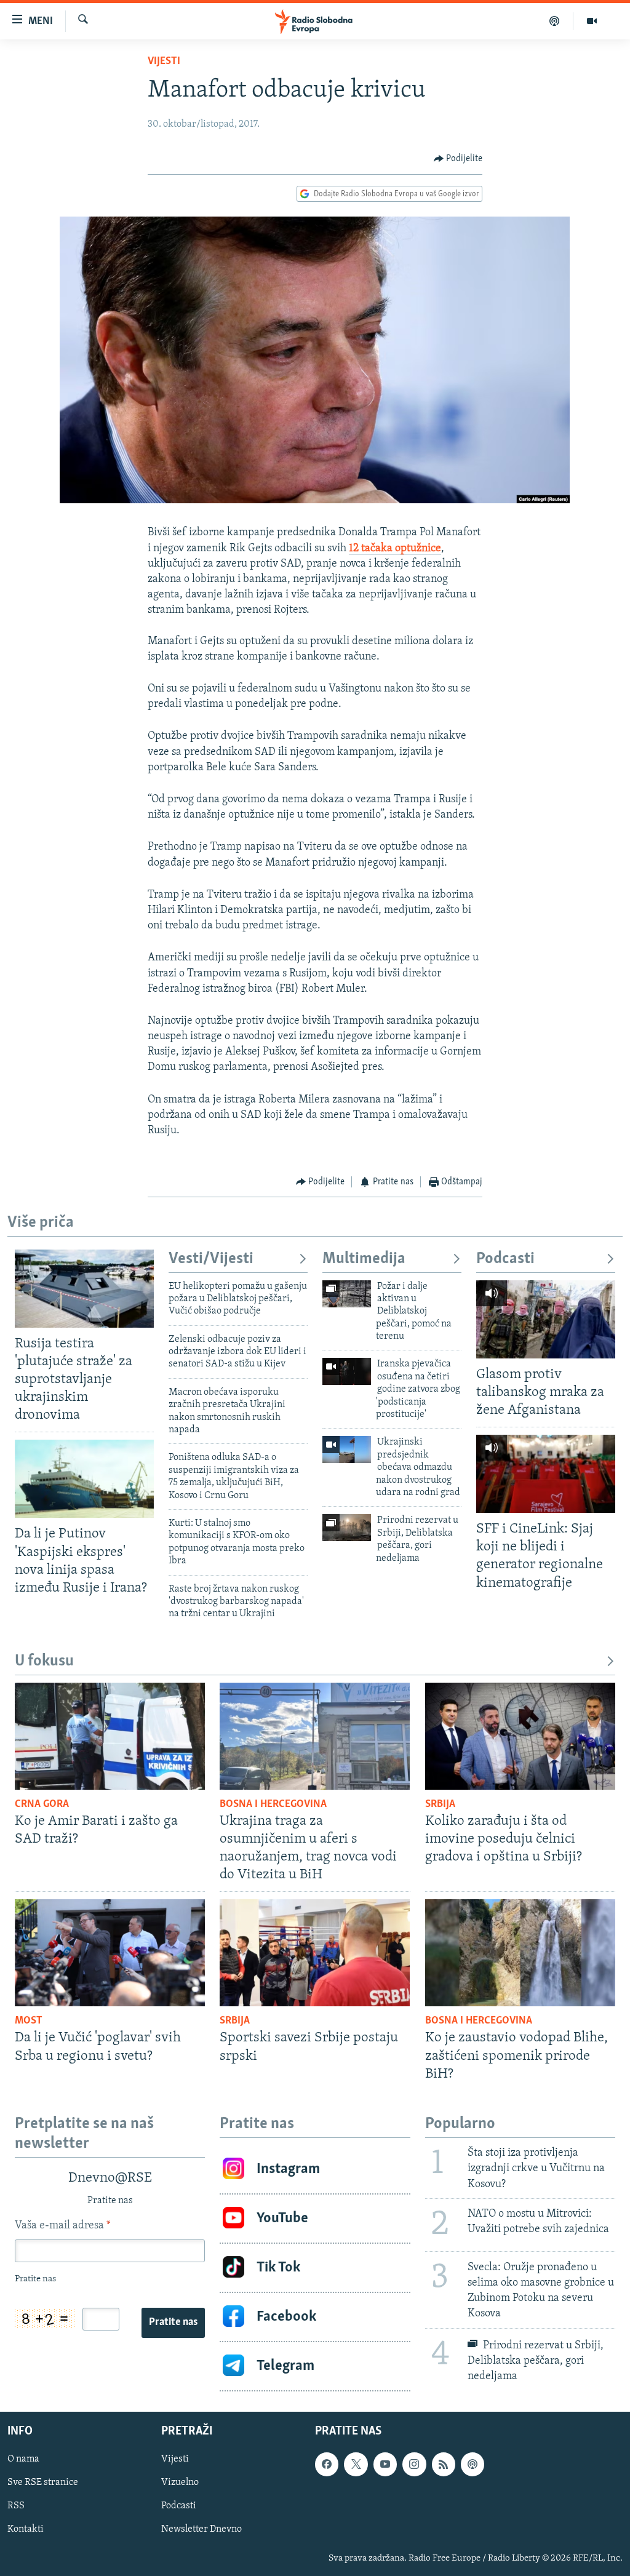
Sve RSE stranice (43, 2482)
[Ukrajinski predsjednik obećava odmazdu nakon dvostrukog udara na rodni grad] (347, 1449)
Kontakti (26, 2529)
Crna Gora (42, 1804)
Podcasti (505, 1259)
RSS (16, 2506)
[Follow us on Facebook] (327, 2464)
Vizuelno (180, 2482)
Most (29, 2021)
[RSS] (444, 2464)
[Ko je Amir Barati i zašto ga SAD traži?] (110, 1736)
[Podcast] (555, 21)
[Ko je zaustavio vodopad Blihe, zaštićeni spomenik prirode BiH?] (520, 1953)
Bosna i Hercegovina (273, 1804)
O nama (23, 2459)
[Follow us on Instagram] (414, 2464)
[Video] (592, 21)
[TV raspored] (472, 2464)
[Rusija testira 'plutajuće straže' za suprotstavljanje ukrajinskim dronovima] (84, 1289)
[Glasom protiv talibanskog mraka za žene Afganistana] (546, 1319)
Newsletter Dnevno (201, 2529)
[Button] (458, 159)
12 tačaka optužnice (395, 549)
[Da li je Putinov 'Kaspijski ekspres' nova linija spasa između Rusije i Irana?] (84, 1479)
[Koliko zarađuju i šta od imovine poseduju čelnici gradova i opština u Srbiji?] (520, 1736)
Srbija (440, 1804)
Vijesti (164, 62)
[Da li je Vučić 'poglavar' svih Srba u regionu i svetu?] (110, 1953)
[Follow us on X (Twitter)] (356, 2464)
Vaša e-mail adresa (62, 2226)
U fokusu (44, 1661)
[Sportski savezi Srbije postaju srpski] (315, 1953)
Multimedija (364, 1259)
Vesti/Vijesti (211, 1259)
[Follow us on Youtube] (385, 2464)
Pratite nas (173, 2323)
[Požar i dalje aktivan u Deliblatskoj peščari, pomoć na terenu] (347, 1294)
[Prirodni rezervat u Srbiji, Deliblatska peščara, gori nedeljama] (347, 1528)
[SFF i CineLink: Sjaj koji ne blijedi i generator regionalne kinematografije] (546, 1474)
